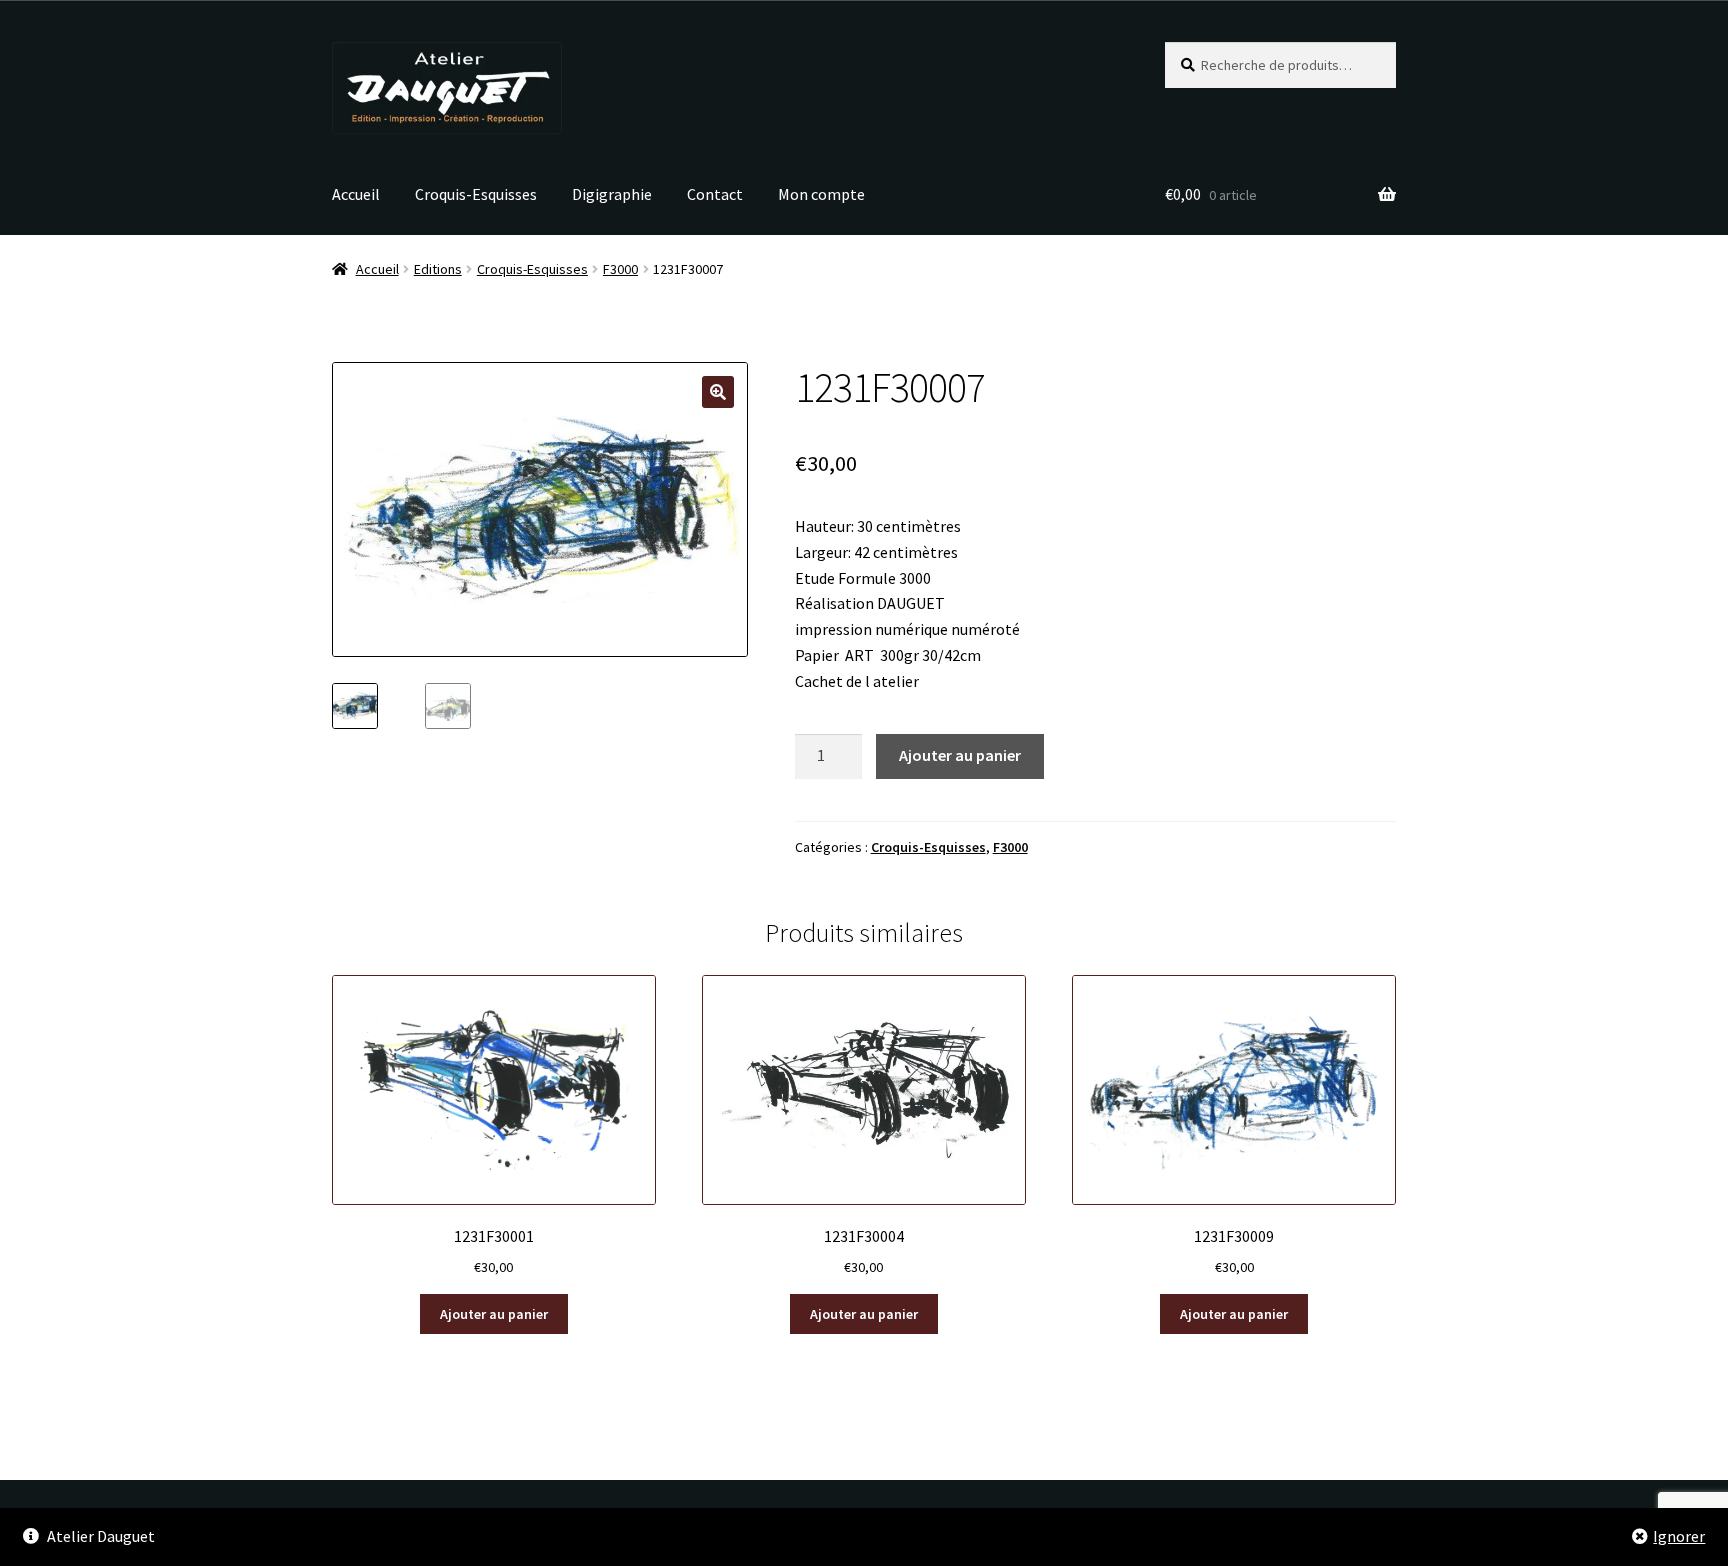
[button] (718, 392)
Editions (438, 269)
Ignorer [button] (1679, 1536)
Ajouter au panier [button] (494, 1314)
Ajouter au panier (960, 755)
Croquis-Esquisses (476, 194)
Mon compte (821, 194)
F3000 (620, 269)
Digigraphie (612, 194)
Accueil (356, 194)
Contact (715, 194)
